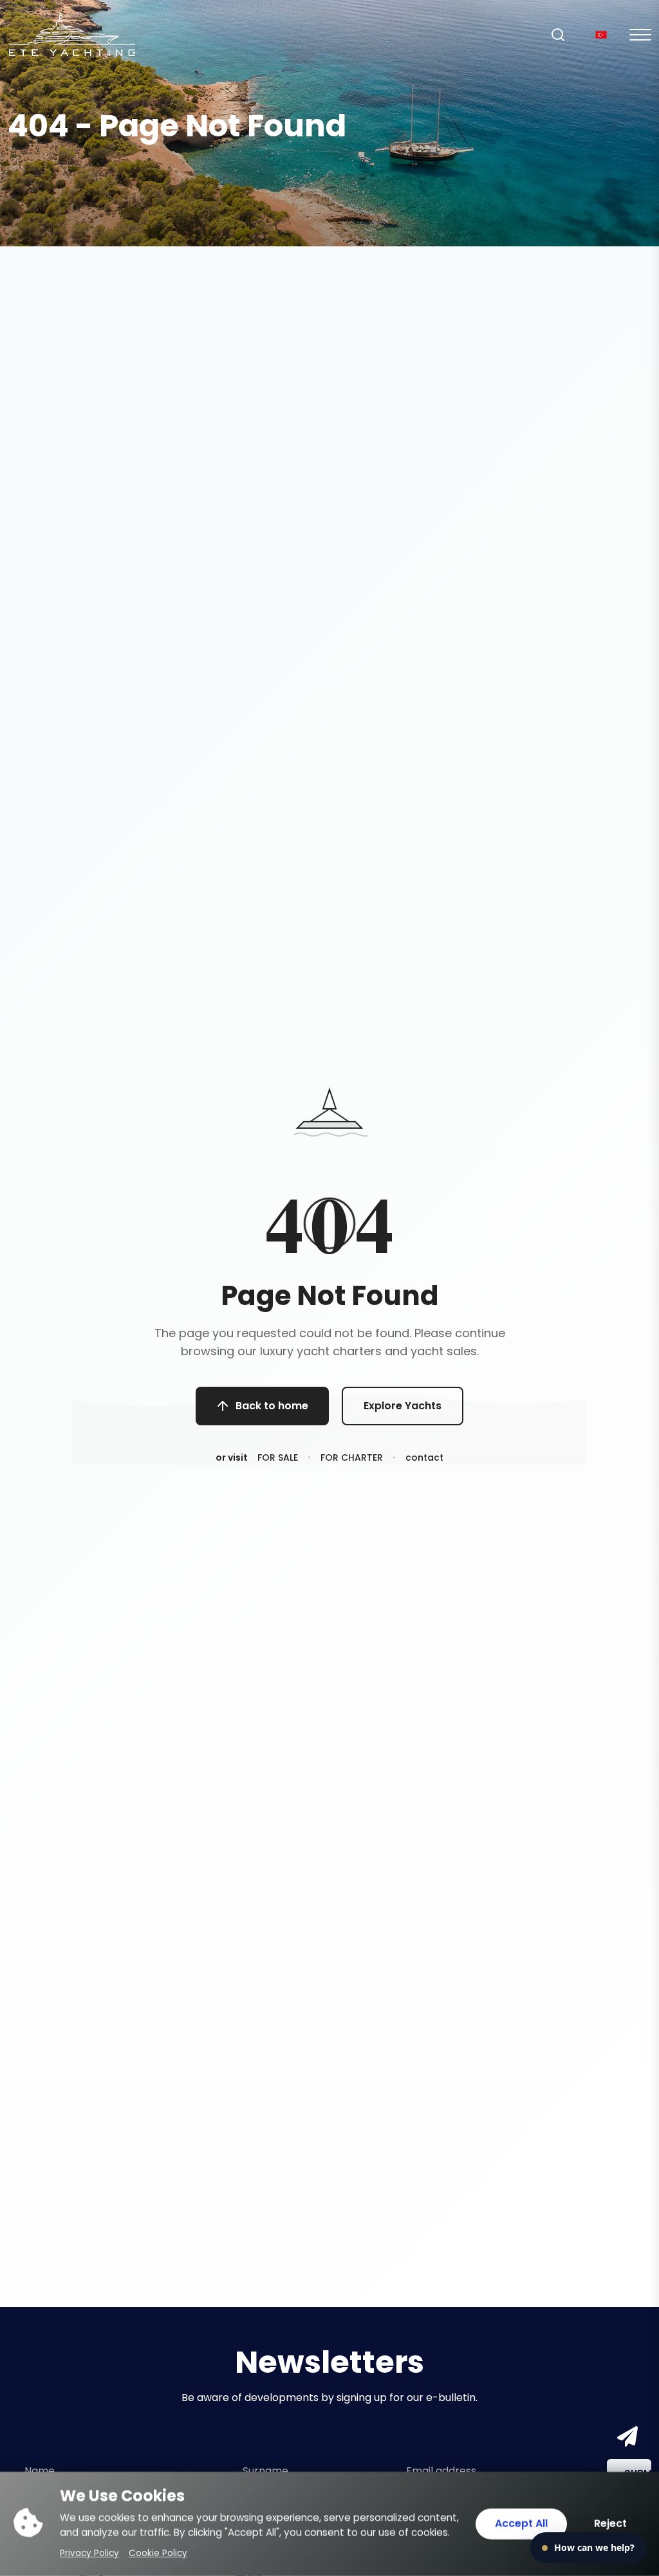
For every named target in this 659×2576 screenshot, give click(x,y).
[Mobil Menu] (640, 35)
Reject (610, 2524)
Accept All (521, 2524)
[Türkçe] (601, 34)
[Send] (625, 2437)
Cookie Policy (158, 2553)
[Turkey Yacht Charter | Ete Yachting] (72, 34)
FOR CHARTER (352, 1457)
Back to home (272, 1406)
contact (424, 1457)
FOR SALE (278, 1457)
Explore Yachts (403, 1406)
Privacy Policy (89, 2553)
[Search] (558, 35)
